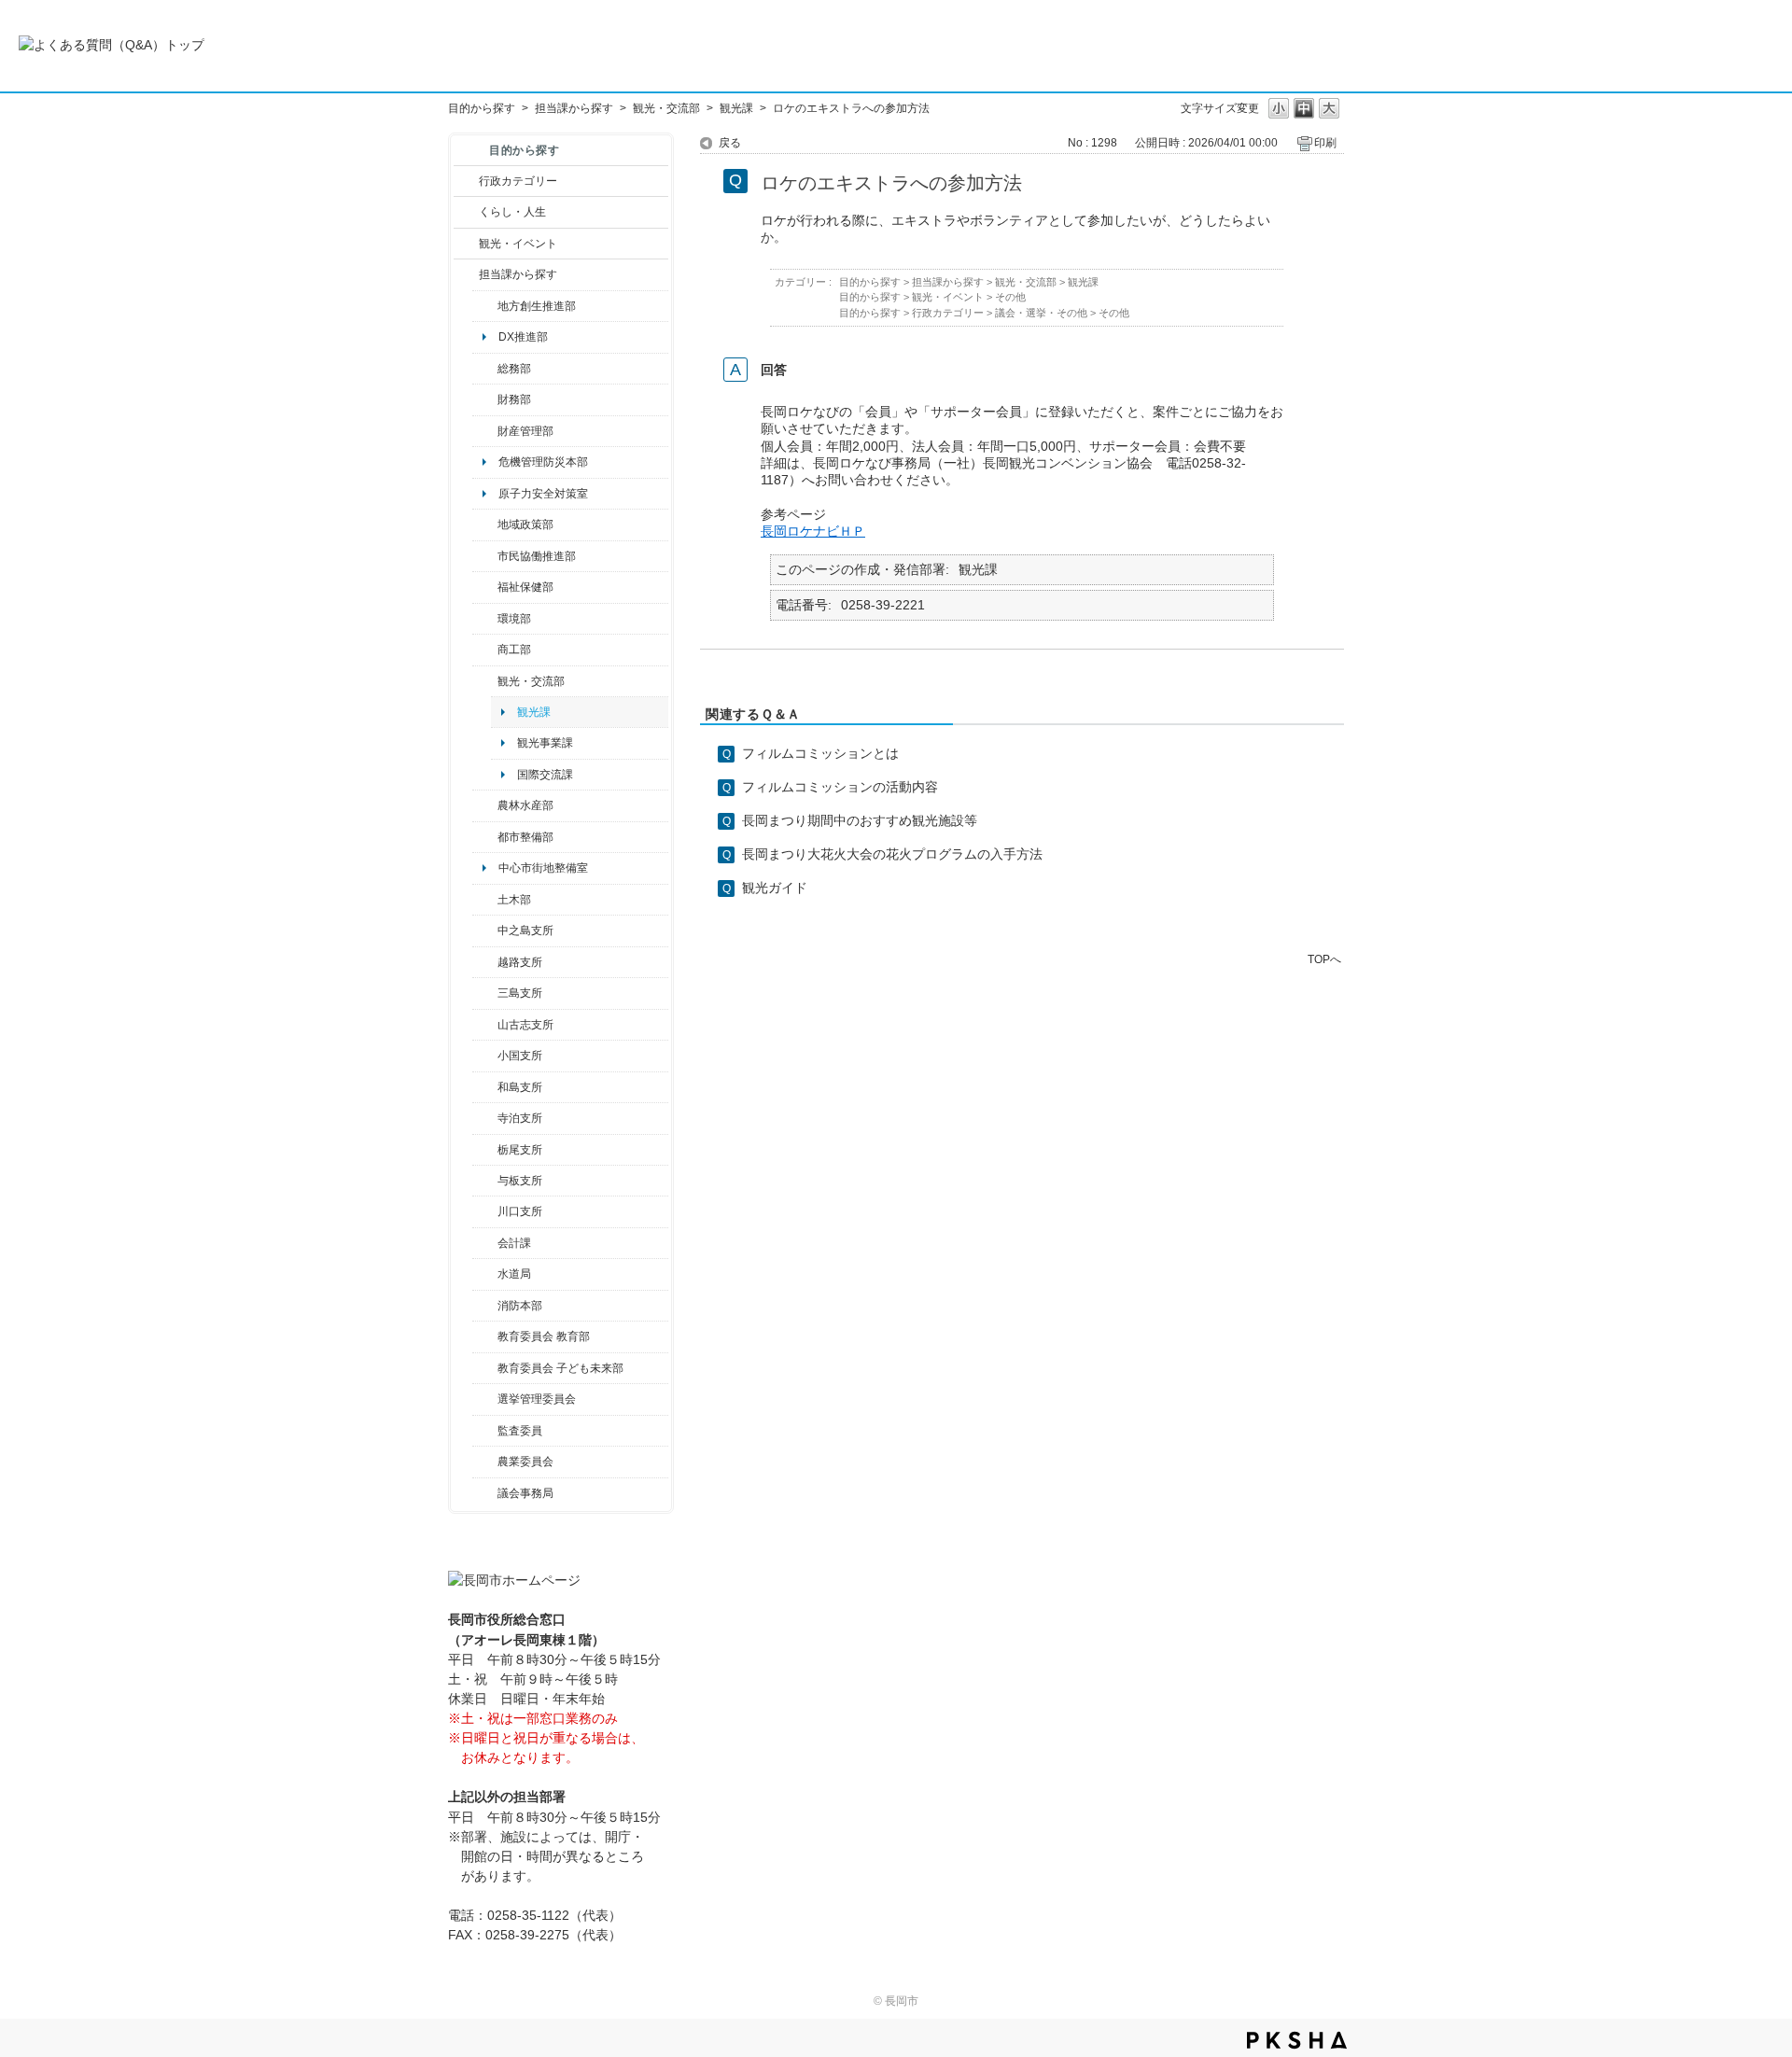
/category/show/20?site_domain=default (485, 681)
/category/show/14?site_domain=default (485, 587)
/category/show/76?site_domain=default (485, 805)
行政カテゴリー (518, 181)
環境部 (514, 619)
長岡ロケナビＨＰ (813, 531)
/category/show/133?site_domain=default (485, 1211)
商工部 (514, 650)
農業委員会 (525, 1462)
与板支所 (520, 1181)
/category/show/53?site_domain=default (485, 993)
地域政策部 (525, 525)
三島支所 (520, 993)
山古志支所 (525, 1025)
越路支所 (520, 962)
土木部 (514, 900)
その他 (1010, 297)
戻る (730, 143)
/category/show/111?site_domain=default (485, 1399)
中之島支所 (525, 931)
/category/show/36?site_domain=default (485, 650)
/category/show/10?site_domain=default (485, 369)
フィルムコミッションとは (820, 753)
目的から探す (482, 108)
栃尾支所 (520, 1150)
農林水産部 (525, 805)
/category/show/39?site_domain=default (485, 1336)
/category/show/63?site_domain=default (485, 1118)
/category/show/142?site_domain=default (485, 962)
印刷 (1325, 143)
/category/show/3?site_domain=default (466, 181)
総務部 (514, 369)
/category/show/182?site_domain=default (485, 837)
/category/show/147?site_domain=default (485, 1274)
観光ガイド (775, 888)
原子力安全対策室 (543, 494)
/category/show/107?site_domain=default (485, 931)
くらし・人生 (512, 212)
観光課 (736, 108)
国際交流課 (545, 775)
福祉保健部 (525, 587)
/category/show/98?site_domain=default (485, 1025)
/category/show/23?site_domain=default (485, 619)
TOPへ (1324, 959)
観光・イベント (518, 244)
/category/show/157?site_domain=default (485, 1493)
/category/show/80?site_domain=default (485, 1150)
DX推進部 (523, 337)
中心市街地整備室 (543, 868)
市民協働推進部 (537, 556)
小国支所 (520, 1056)
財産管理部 (525, 431)
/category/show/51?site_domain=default (485, 1368)
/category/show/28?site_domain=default (485, 900)
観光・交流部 (666, 108)
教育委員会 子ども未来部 (560, 1368)
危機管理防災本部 (543, 462)
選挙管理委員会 (537, 1399)
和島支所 (520, 1087)
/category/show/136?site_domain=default (485, 1181)
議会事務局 (525, 1493)
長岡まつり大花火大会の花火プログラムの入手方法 (892, 854)
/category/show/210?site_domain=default (485, 1243)
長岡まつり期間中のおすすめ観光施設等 (860, 820)
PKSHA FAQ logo (1297, 2040)
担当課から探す (574, 108)
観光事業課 (545, 743)
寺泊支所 (520, 1118)
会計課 (514, 1243)
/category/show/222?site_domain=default (485, 1462)
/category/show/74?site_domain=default (485, 1056)
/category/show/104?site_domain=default (485, 525)
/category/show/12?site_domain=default (466, 212)
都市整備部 (525, 837)
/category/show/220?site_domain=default (485, 1431)
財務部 (514, 399)
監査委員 (520, 1431)
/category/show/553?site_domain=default (485, 431)
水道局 (514, 1274)
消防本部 (520, 1306)
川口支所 (520, 1211)
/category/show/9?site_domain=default (466, 274)
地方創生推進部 (537, 306)
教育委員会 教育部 (544, 1336)
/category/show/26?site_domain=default (485, 556)
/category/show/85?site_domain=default (485, 1306)
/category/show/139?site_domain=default (485, 1087)
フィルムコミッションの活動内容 (840, 787)
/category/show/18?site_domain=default (466, 244)
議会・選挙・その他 (1041, 313)
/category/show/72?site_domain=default (485, 399)
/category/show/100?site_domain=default (485, 306)
